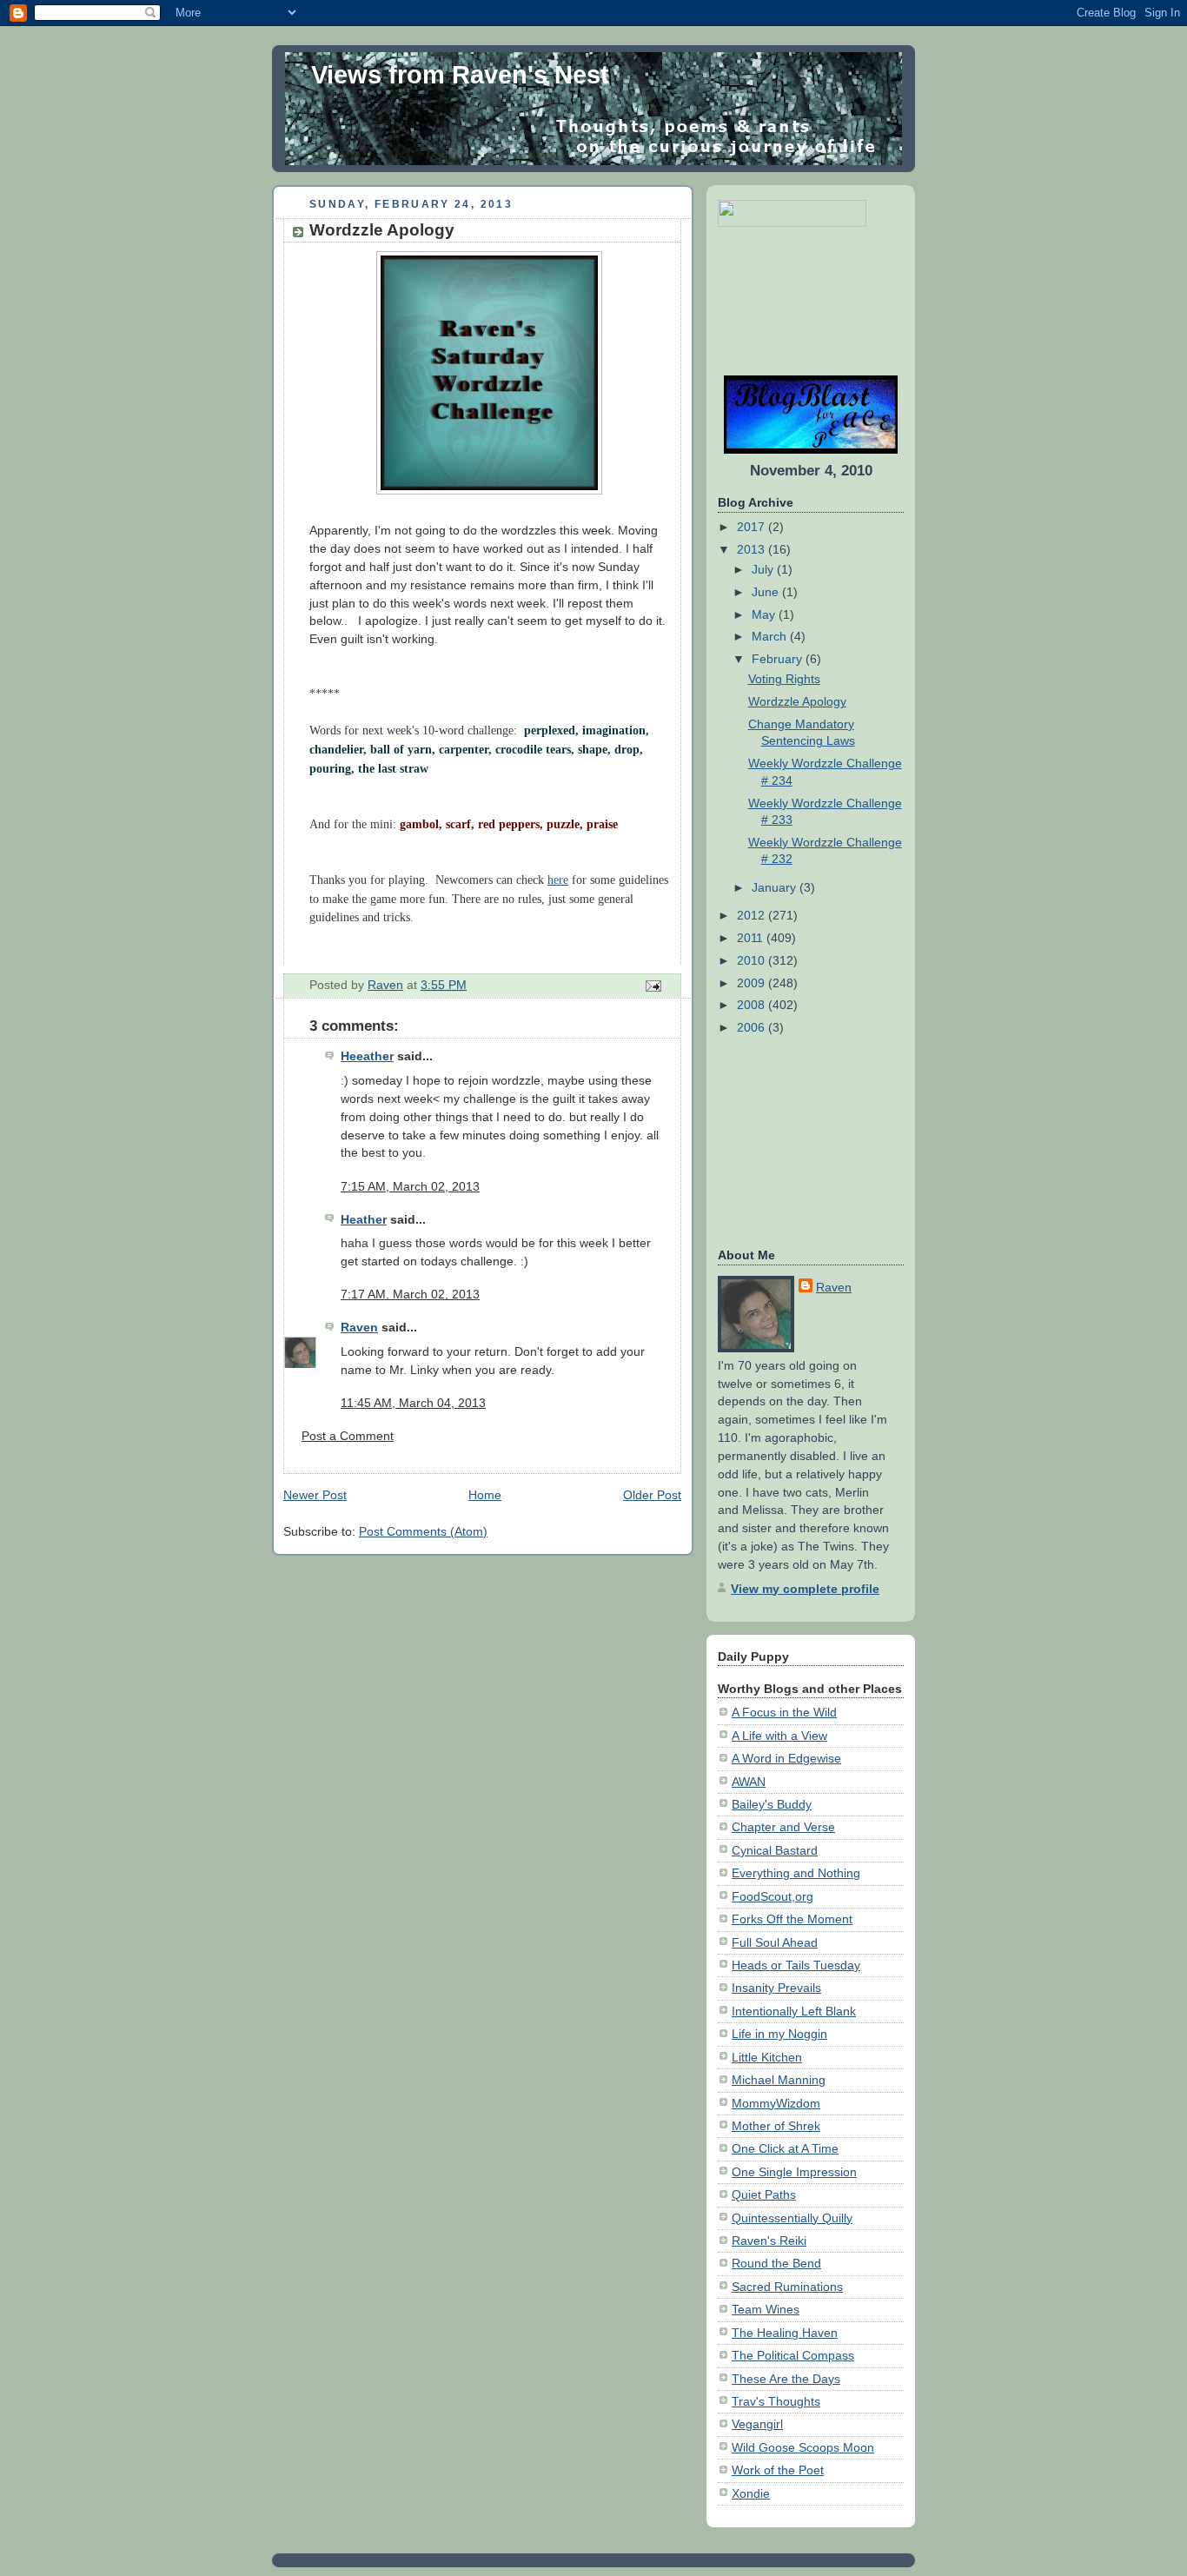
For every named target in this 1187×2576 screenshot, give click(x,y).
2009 (753, 983)
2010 (753, 960)
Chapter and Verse (783, 1827)
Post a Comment (348, 1436)
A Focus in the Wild (784, 1712)
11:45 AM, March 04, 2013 (413, 1403)
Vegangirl (757, 2424)
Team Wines (766, 2309)
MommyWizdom (776, 2103)
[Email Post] (652, 985)
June (767, 592)
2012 (753, 915)
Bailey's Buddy (772, 1804)
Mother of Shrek (776, 2126)
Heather (364, 1219)
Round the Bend (776, 2263)
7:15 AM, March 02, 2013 (410, 1186)
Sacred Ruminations (787, 2287)
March (771, 636)
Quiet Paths (764, 2194)
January (776, 887)
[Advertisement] (772, 301)
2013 (753, 549)
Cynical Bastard (775, 1850)
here (558, 880)
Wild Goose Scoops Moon (803, 2447)
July (764, 569)
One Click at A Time (785, 2148)
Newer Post (315, 1495)
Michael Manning (779, 2080)
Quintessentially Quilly (792, 2218)
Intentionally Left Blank (794, 2011)
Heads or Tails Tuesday (796, 1965)
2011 (752, 938)
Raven (359, 1327)
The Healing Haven (785, 2333)
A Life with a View (779, 1736)
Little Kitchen (767, 2057)
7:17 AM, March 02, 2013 (410, 1294)
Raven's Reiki (769, 2241)
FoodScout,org (773, 1896)
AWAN (749, 1782)
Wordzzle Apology (797, 701)
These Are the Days (786, 2379)
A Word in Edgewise (786, 1758)
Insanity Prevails (776, 1988)
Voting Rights (784, 679)
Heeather (367, 1056)
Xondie (751, 2493)
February (779, 659)
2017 (753, 527)
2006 (753, 1027)
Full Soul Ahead (775, 1942)
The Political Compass (793, 2355)
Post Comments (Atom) (423, 1531)
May (765, 614)
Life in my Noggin (779, 2034)
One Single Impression (794, 2172)
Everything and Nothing (796, 1873)
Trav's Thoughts (776, 2401)
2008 (753, 1005)
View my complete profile (805, 1589)
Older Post (652, 1495)
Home (485, 1495)
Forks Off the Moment (792, 1919)
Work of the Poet (778, 2470)
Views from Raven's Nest (460, 75)
